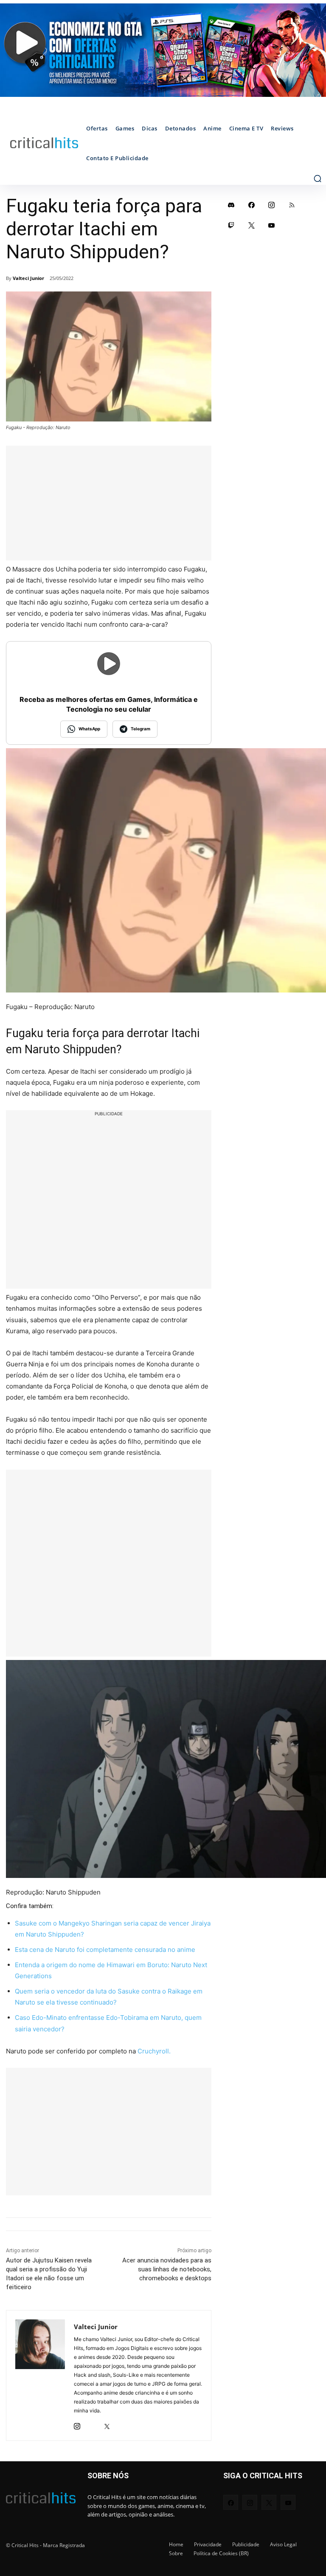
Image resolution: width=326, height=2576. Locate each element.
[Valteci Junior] (40, 2375)
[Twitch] (231, 225)
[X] (107, 2424)
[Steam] (92, 2424)
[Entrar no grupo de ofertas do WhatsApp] (163, 50)
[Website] (122, 2424)
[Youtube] (272, 225)
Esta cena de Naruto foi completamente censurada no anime (105, 1950)
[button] (318, 178)
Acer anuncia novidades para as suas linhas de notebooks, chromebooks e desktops (167, 2269)
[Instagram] (77, 2424)
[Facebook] (252, 205)
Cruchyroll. (154, 2051)
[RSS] (292, 205)
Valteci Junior (28, 278)
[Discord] (231, 205)
